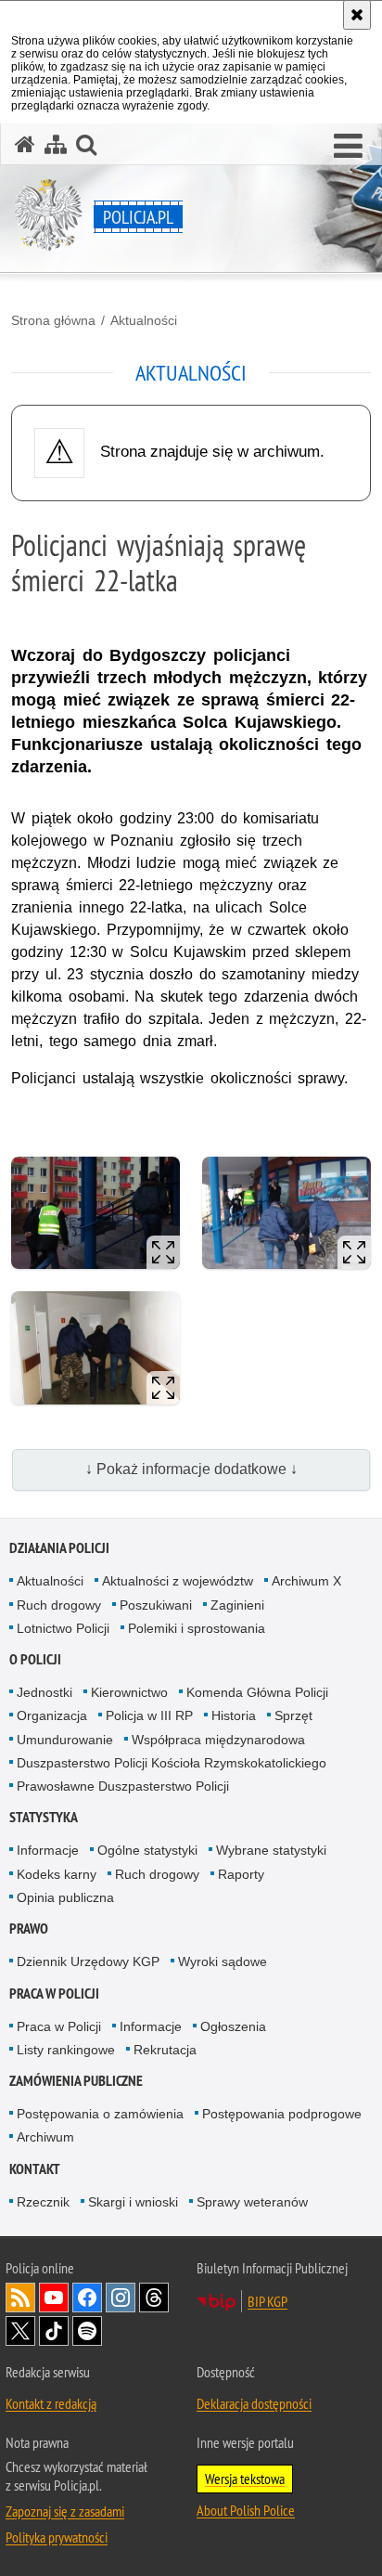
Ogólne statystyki (147, 1850)
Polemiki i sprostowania (197, 1628)
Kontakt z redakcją (51, 2403)
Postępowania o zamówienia (100, 2114)
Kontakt (35, 2169)
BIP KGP (267, 2301)
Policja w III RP (149, 1715)
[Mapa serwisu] (56, 144)
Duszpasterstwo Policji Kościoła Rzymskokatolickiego (172, 1763)
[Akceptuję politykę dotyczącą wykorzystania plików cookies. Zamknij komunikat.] (357, 15)
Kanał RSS (20, 2298)
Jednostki (45, 1692)
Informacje (48, 1850)
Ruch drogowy (59, 1605)
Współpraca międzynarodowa (218, 1740)
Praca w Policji (54, 1993)
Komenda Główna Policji (257, 1692)
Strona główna (53, 320)
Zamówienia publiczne (76, 2081)
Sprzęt (293, 1715)
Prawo (29, 1929)
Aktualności (144, 320)
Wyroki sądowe (223, 1961)
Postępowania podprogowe (282, 2114)
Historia (234, 1715)
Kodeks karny (57, 1874)
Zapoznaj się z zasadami (65, 2511)
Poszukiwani (156, 1605)
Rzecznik (43, 2202)
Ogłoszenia (233, 2026)
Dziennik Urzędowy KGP (88, 1961)
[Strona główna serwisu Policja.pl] (25, 144)
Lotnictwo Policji (63, 1628)
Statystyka (44, 1817)
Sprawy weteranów (252, 2202)
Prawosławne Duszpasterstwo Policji (123, 1786)
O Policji (35, 1659)
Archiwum (45, 2137)
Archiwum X (306, 1581)
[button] (348, 147)
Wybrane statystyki (271, 1850)
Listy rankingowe (66, 2050)
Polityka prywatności (57, 2537)
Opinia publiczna (65, 1897)
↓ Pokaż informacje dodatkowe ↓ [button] (191, 1469)
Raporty (241, 1874)
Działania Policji (59, 1548)
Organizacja (52, 1715)
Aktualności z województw (178, 1581)
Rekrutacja (165, 2050)
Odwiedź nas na (54, 2298)
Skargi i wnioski (133, 2202)
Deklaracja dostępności (254, 2403)
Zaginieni (237, 1605)
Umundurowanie (65, 1740)
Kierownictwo (129, 1692)
